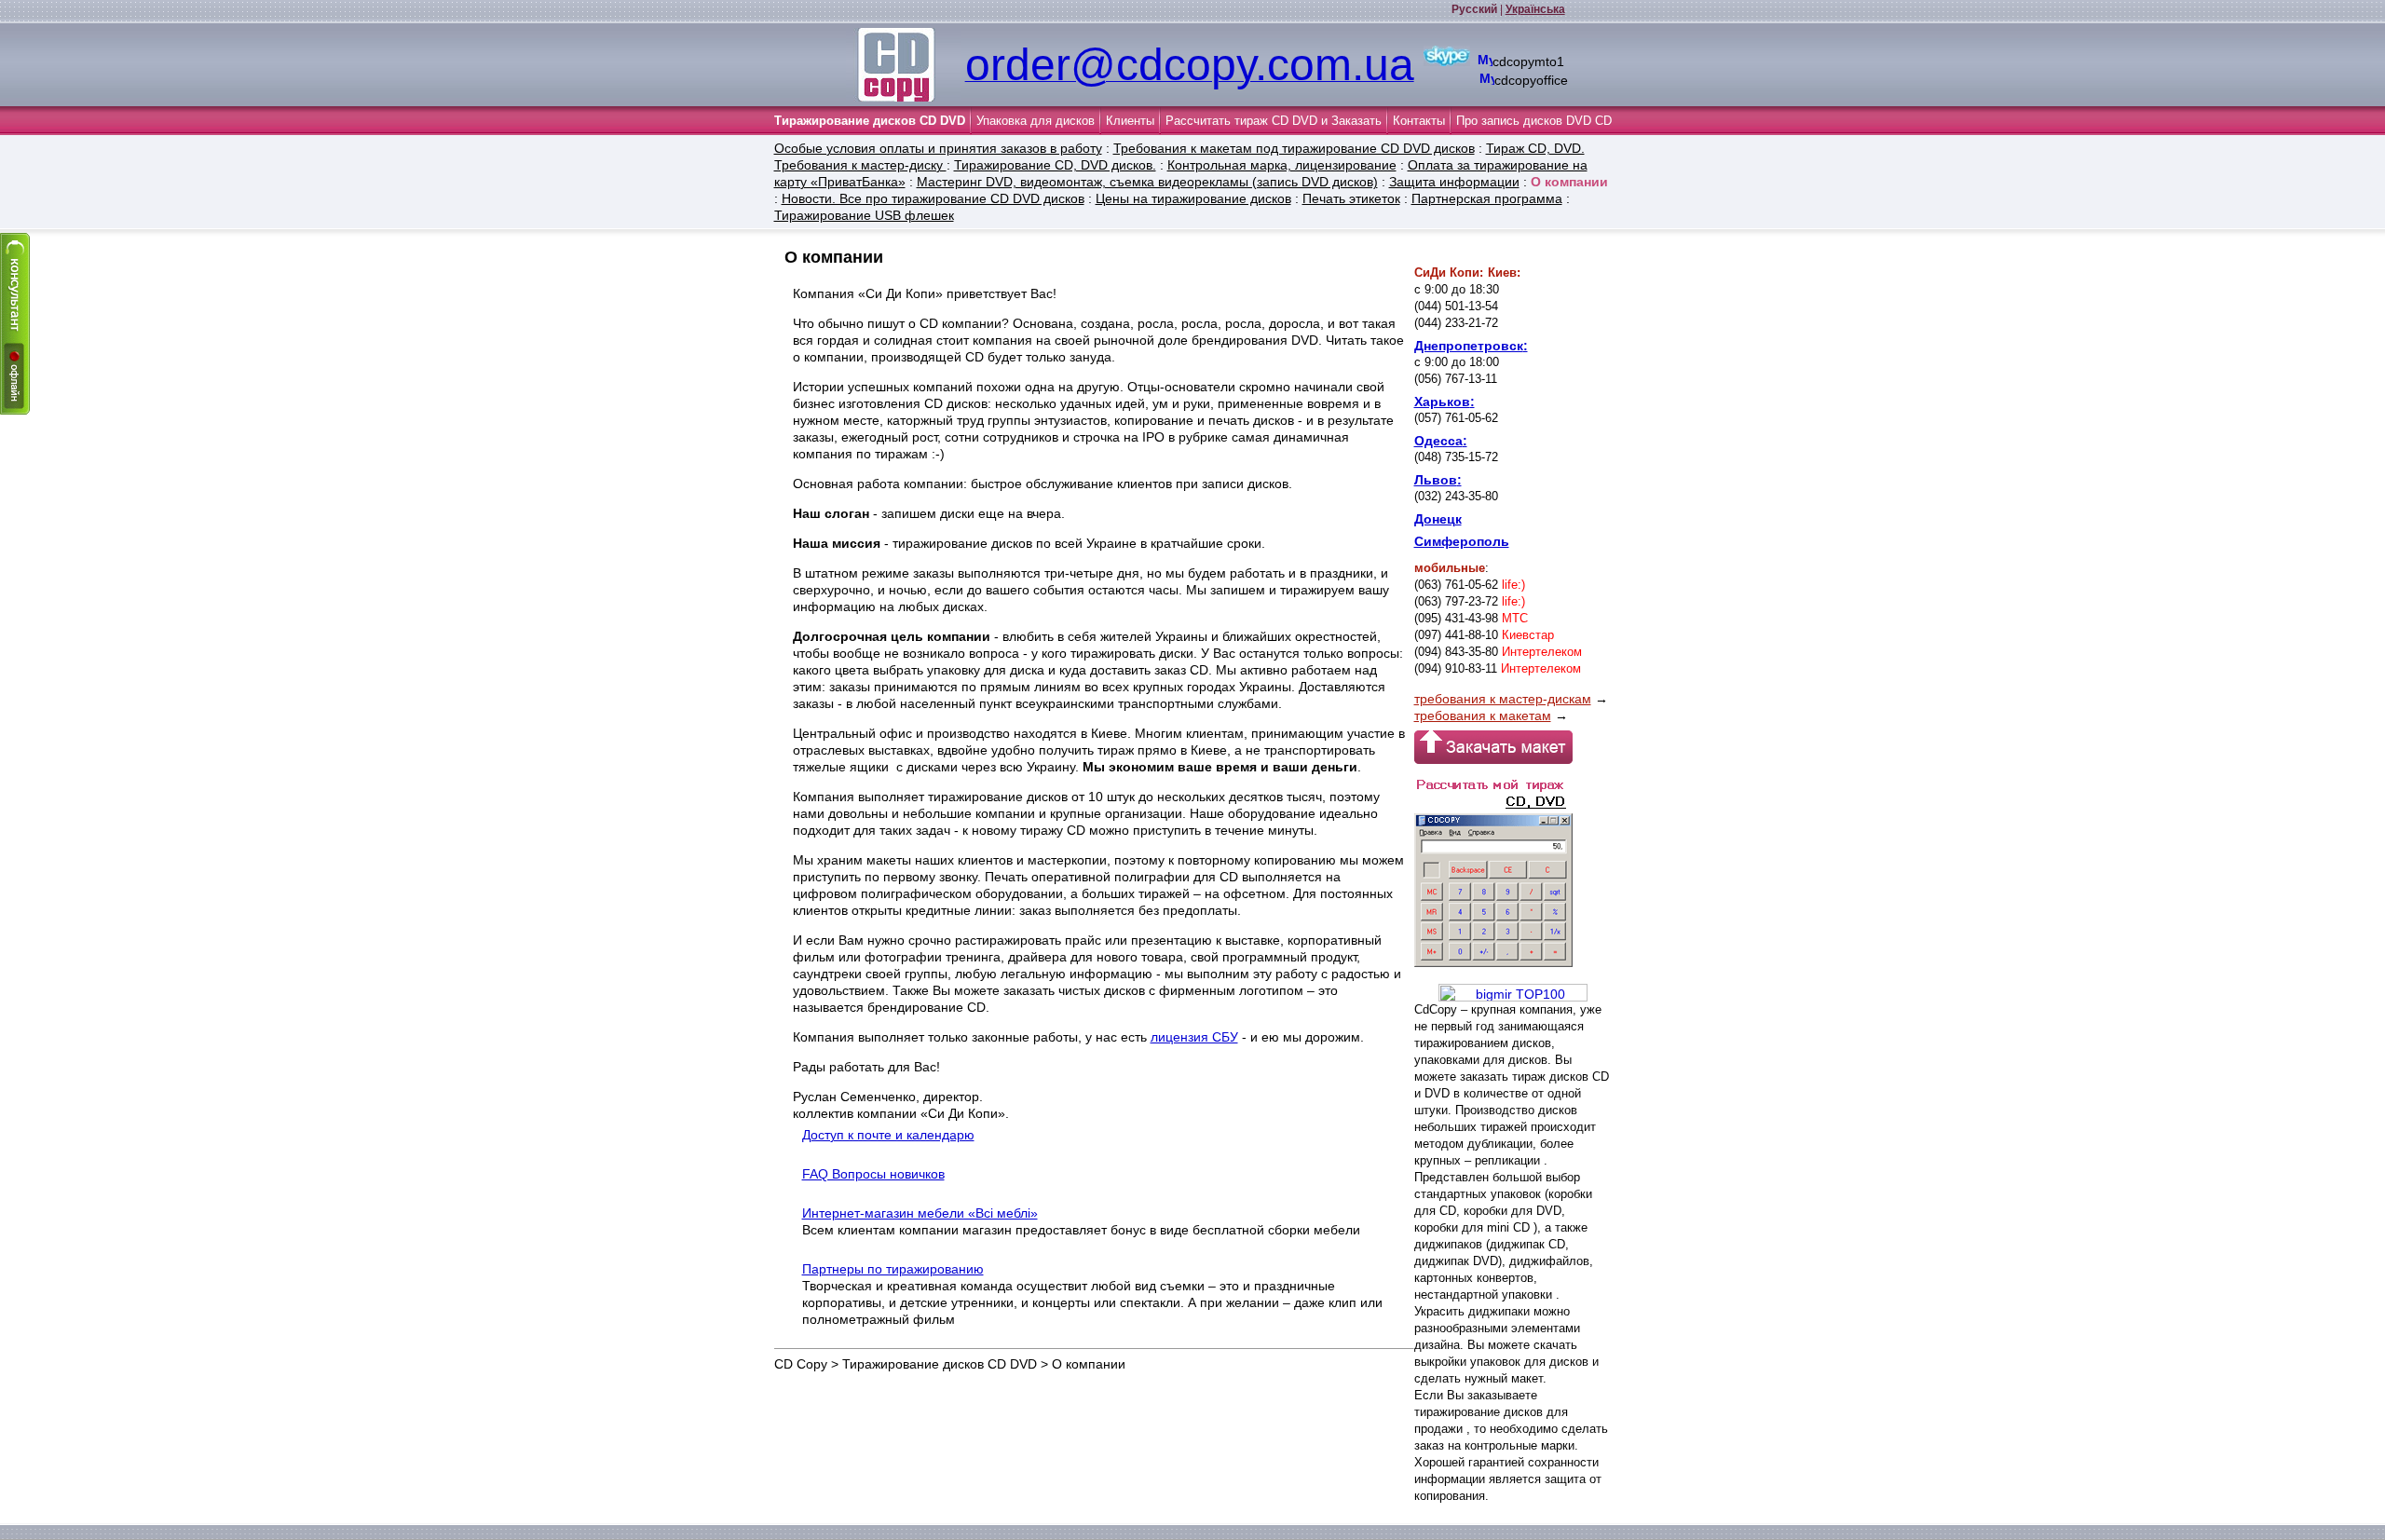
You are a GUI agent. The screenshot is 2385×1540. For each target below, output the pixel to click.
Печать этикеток (1351, 198)
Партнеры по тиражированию (893, 1269)
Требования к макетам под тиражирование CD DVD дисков (1294, 148)
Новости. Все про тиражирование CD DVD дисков (933, 198)
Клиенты (1130, 121)
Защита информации (1454, 182)
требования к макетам (1483, 715)
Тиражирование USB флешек (864, 215)
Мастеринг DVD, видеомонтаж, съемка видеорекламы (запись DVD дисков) (1147, 182)
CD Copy (801, 1364)
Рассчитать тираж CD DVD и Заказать (1274, 121)
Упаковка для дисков (1036, 121)
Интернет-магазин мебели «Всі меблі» (920, 1213)
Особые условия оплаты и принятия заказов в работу (938, 148)
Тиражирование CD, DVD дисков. (1055, 165)
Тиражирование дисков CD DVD (870, 121)
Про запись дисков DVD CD (1534, 121)
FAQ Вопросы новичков (873, 1174)
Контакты (1419, 121)
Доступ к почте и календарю (888, 1135)
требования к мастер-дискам (1503, 699)
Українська (1535, 9)
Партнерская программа (1487, 198)
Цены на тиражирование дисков (1193, 198)
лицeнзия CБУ (1194, 1037)
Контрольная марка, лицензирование (1282, 165)
